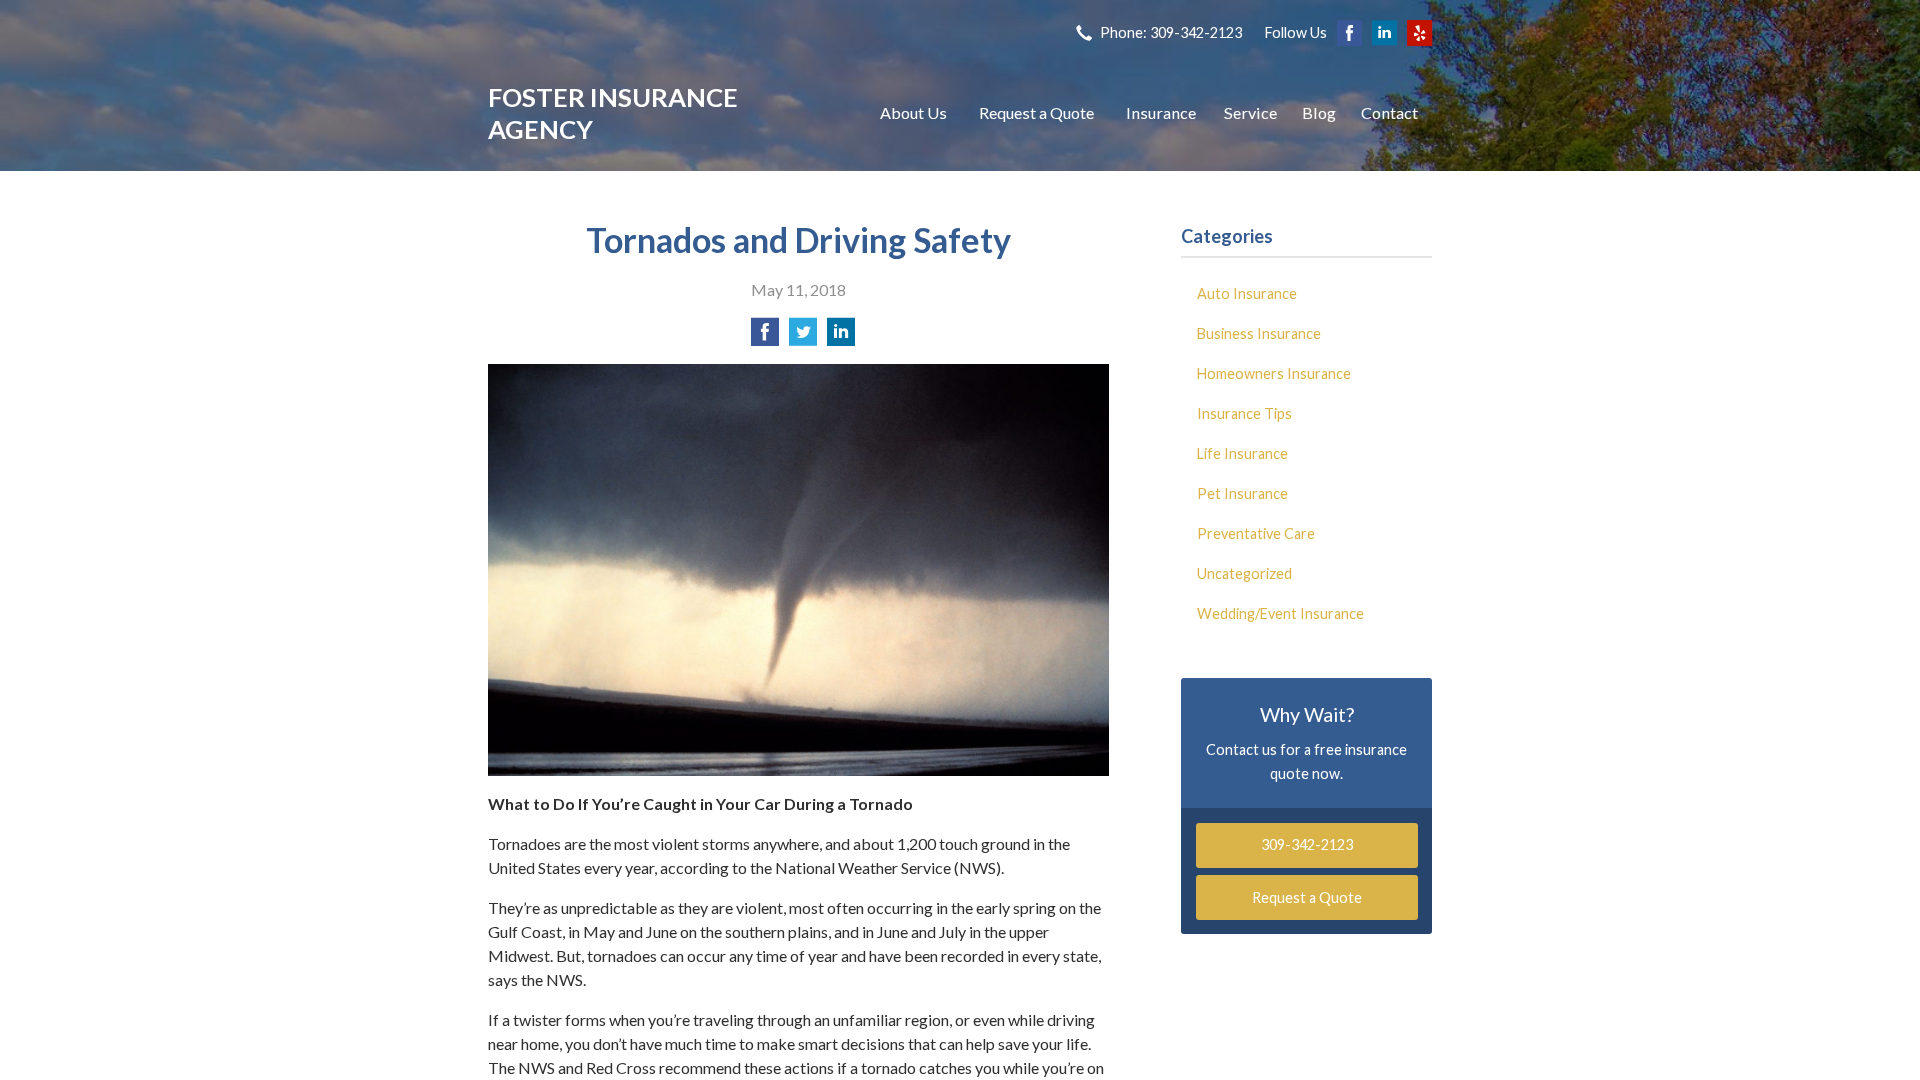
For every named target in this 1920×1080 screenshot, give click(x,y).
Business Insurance (1259, 333)
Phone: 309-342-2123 (1171, 32)
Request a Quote (1036, 112)
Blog (1319, 112)
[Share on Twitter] (803, 337)
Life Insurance (1242, 453)
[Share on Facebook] (765, 337)
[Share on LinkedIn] (841, 337)
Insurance (1161, 112)
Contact (1389, 112)
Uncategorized (1244, 573)
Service (1250, 112)
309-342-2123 (1307, 844)
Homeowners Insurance (1274, 373)
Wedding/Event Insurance (1280, 613)
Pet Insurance (1242, 493)
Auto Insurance (1247, 293)
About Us (913, 112)
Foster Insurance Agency (613, 113)
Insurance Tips (1244, 413)
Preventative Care (1256, 533)
